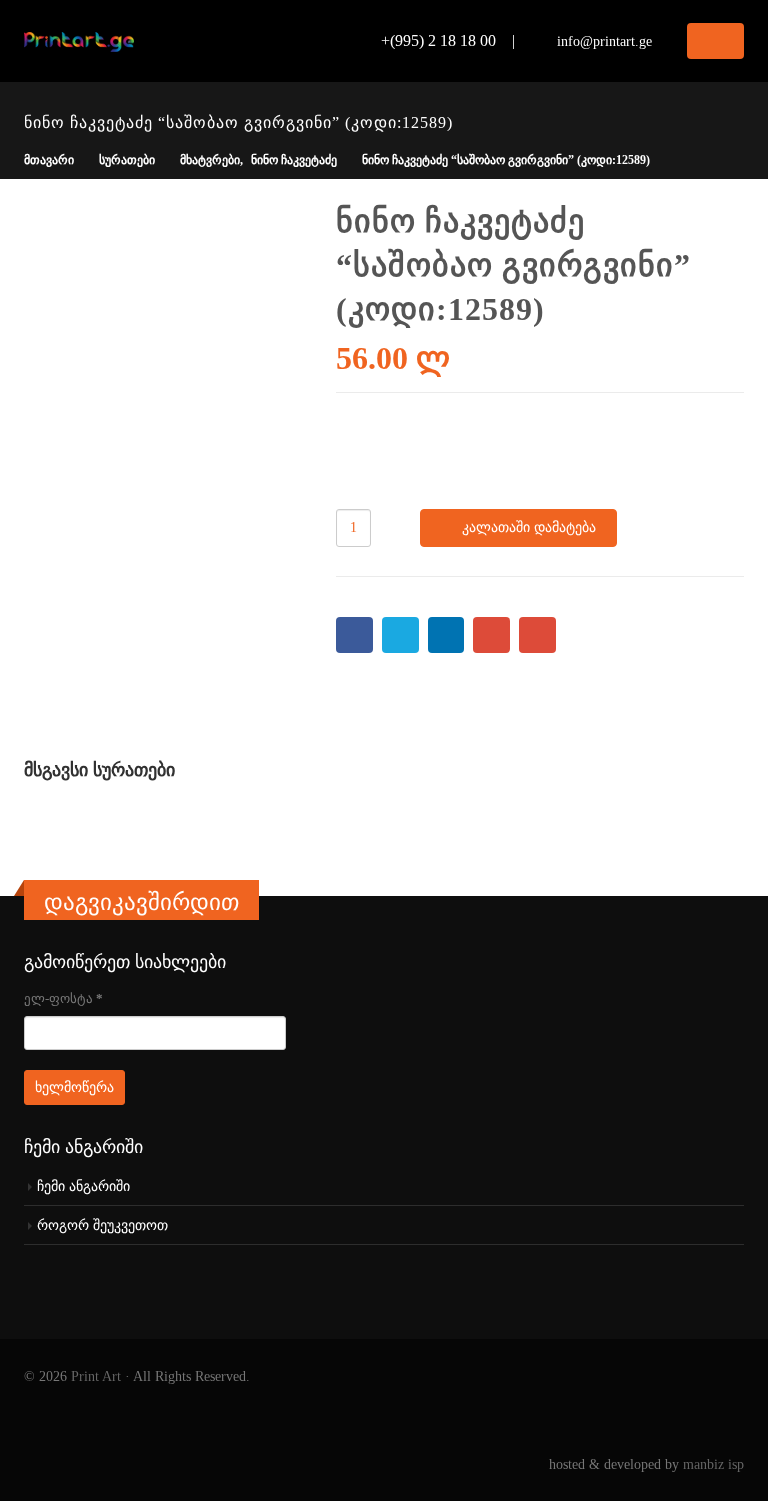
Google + (491, 635)
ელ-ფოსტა (63, 998)
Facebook (354, 635)
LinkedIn (446, 635)
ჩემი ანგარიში (83, 1186)
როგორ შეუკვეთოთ (102, 1225)
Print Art (96, 1376)
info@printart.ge (604, 41)
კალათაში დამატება (529, 527)
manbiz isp (713, 1464)
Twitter (400, 635)
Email (537, 635)
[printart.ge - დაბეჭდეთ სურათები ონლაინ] (79, 41)
